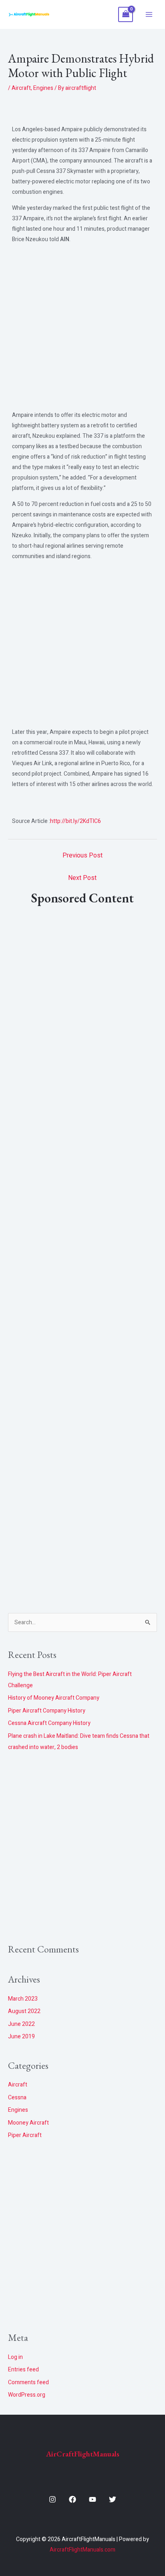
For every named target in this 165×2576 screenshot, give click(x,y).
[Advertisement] (82, 329)
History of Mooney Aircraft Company (54, 1698)
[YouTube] (93, 2499)
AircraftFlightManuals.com (82, 2550)
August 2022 (24, 2011)
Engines (43, 88)
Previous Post (82, 855)
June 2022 (21, 2024)
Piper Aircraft (25, 2135)
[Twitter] (113, 2499)
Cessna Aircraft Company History (49, 1723)
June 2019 (21, 2037)
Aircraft (21, 88)
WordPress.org (27, 2395)
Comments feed (28, 2382)
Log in (15, 2357)
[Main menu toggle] (149, 14)
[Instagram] (52, 2499)
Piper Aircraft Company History (47, 1711)
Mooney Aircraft (28, 2123)
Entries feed (23, 2370)
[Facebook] (72, 2499)
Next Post (82, 878)
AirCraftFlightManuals (83, 2454)
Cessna (17, 2098)
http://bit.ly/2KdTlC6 (75, 821)
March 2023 (23, 1999)
